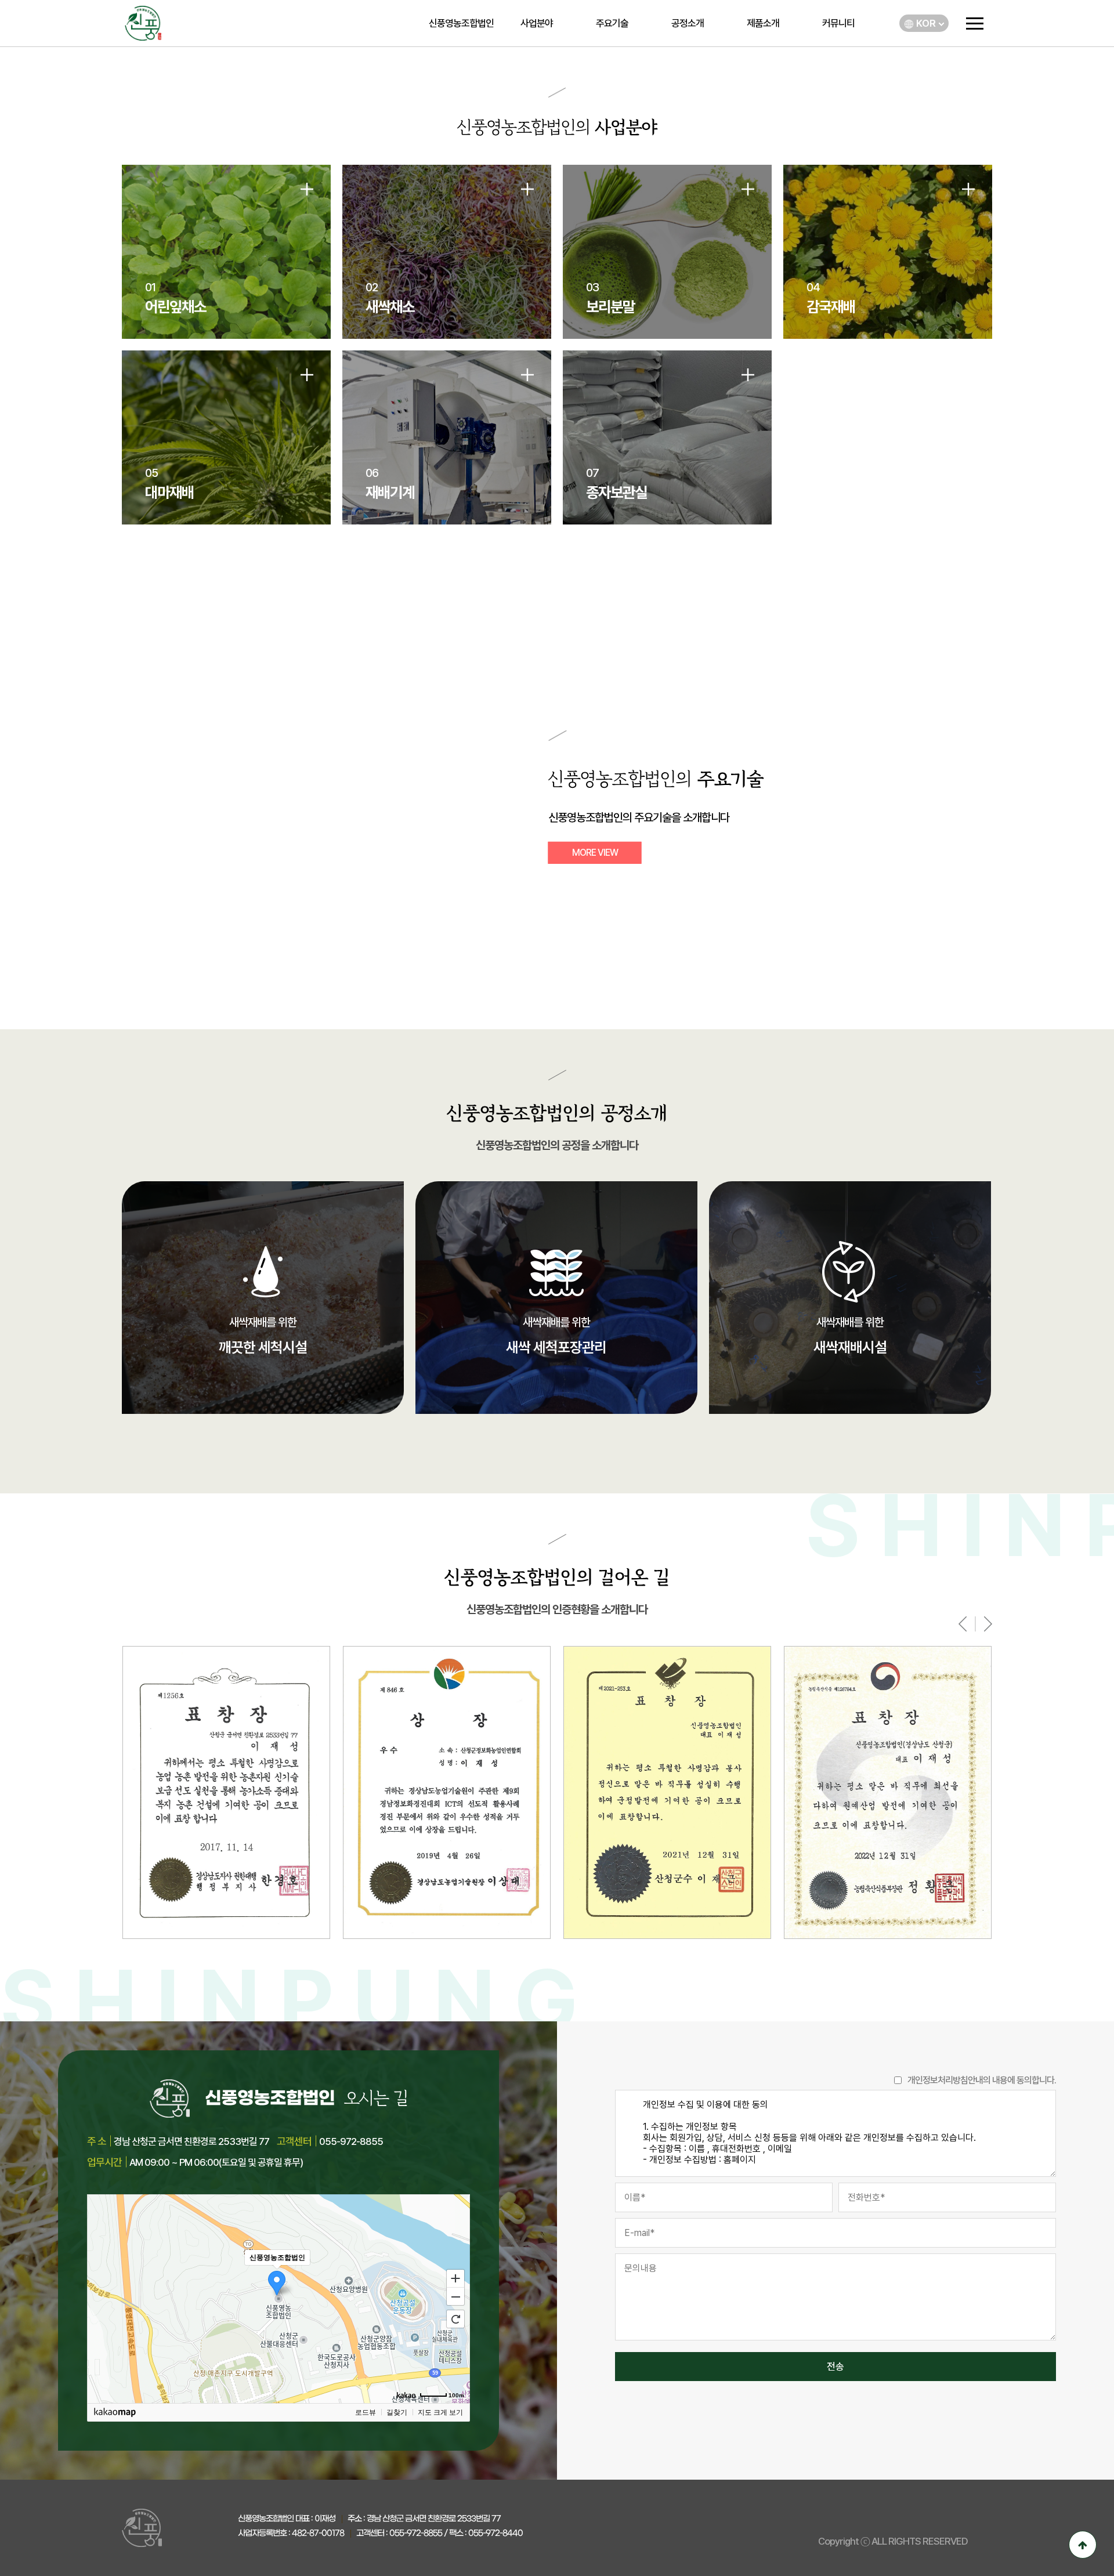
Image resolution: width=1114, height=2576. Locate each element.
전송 (835, 2367)
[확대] (455, 2278)
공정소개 (688, 23)
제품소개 (763, 23)
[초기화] (455, 2319)
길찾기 (397, 2412)
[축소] (455, 2297)
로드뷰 (366, 2412)
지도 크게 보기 (440, 2412)
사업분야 (537, 23)
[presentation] (963, 1624)
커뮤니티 (838, 23)
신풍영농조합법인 (461, 23)
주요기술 (612, 23)
